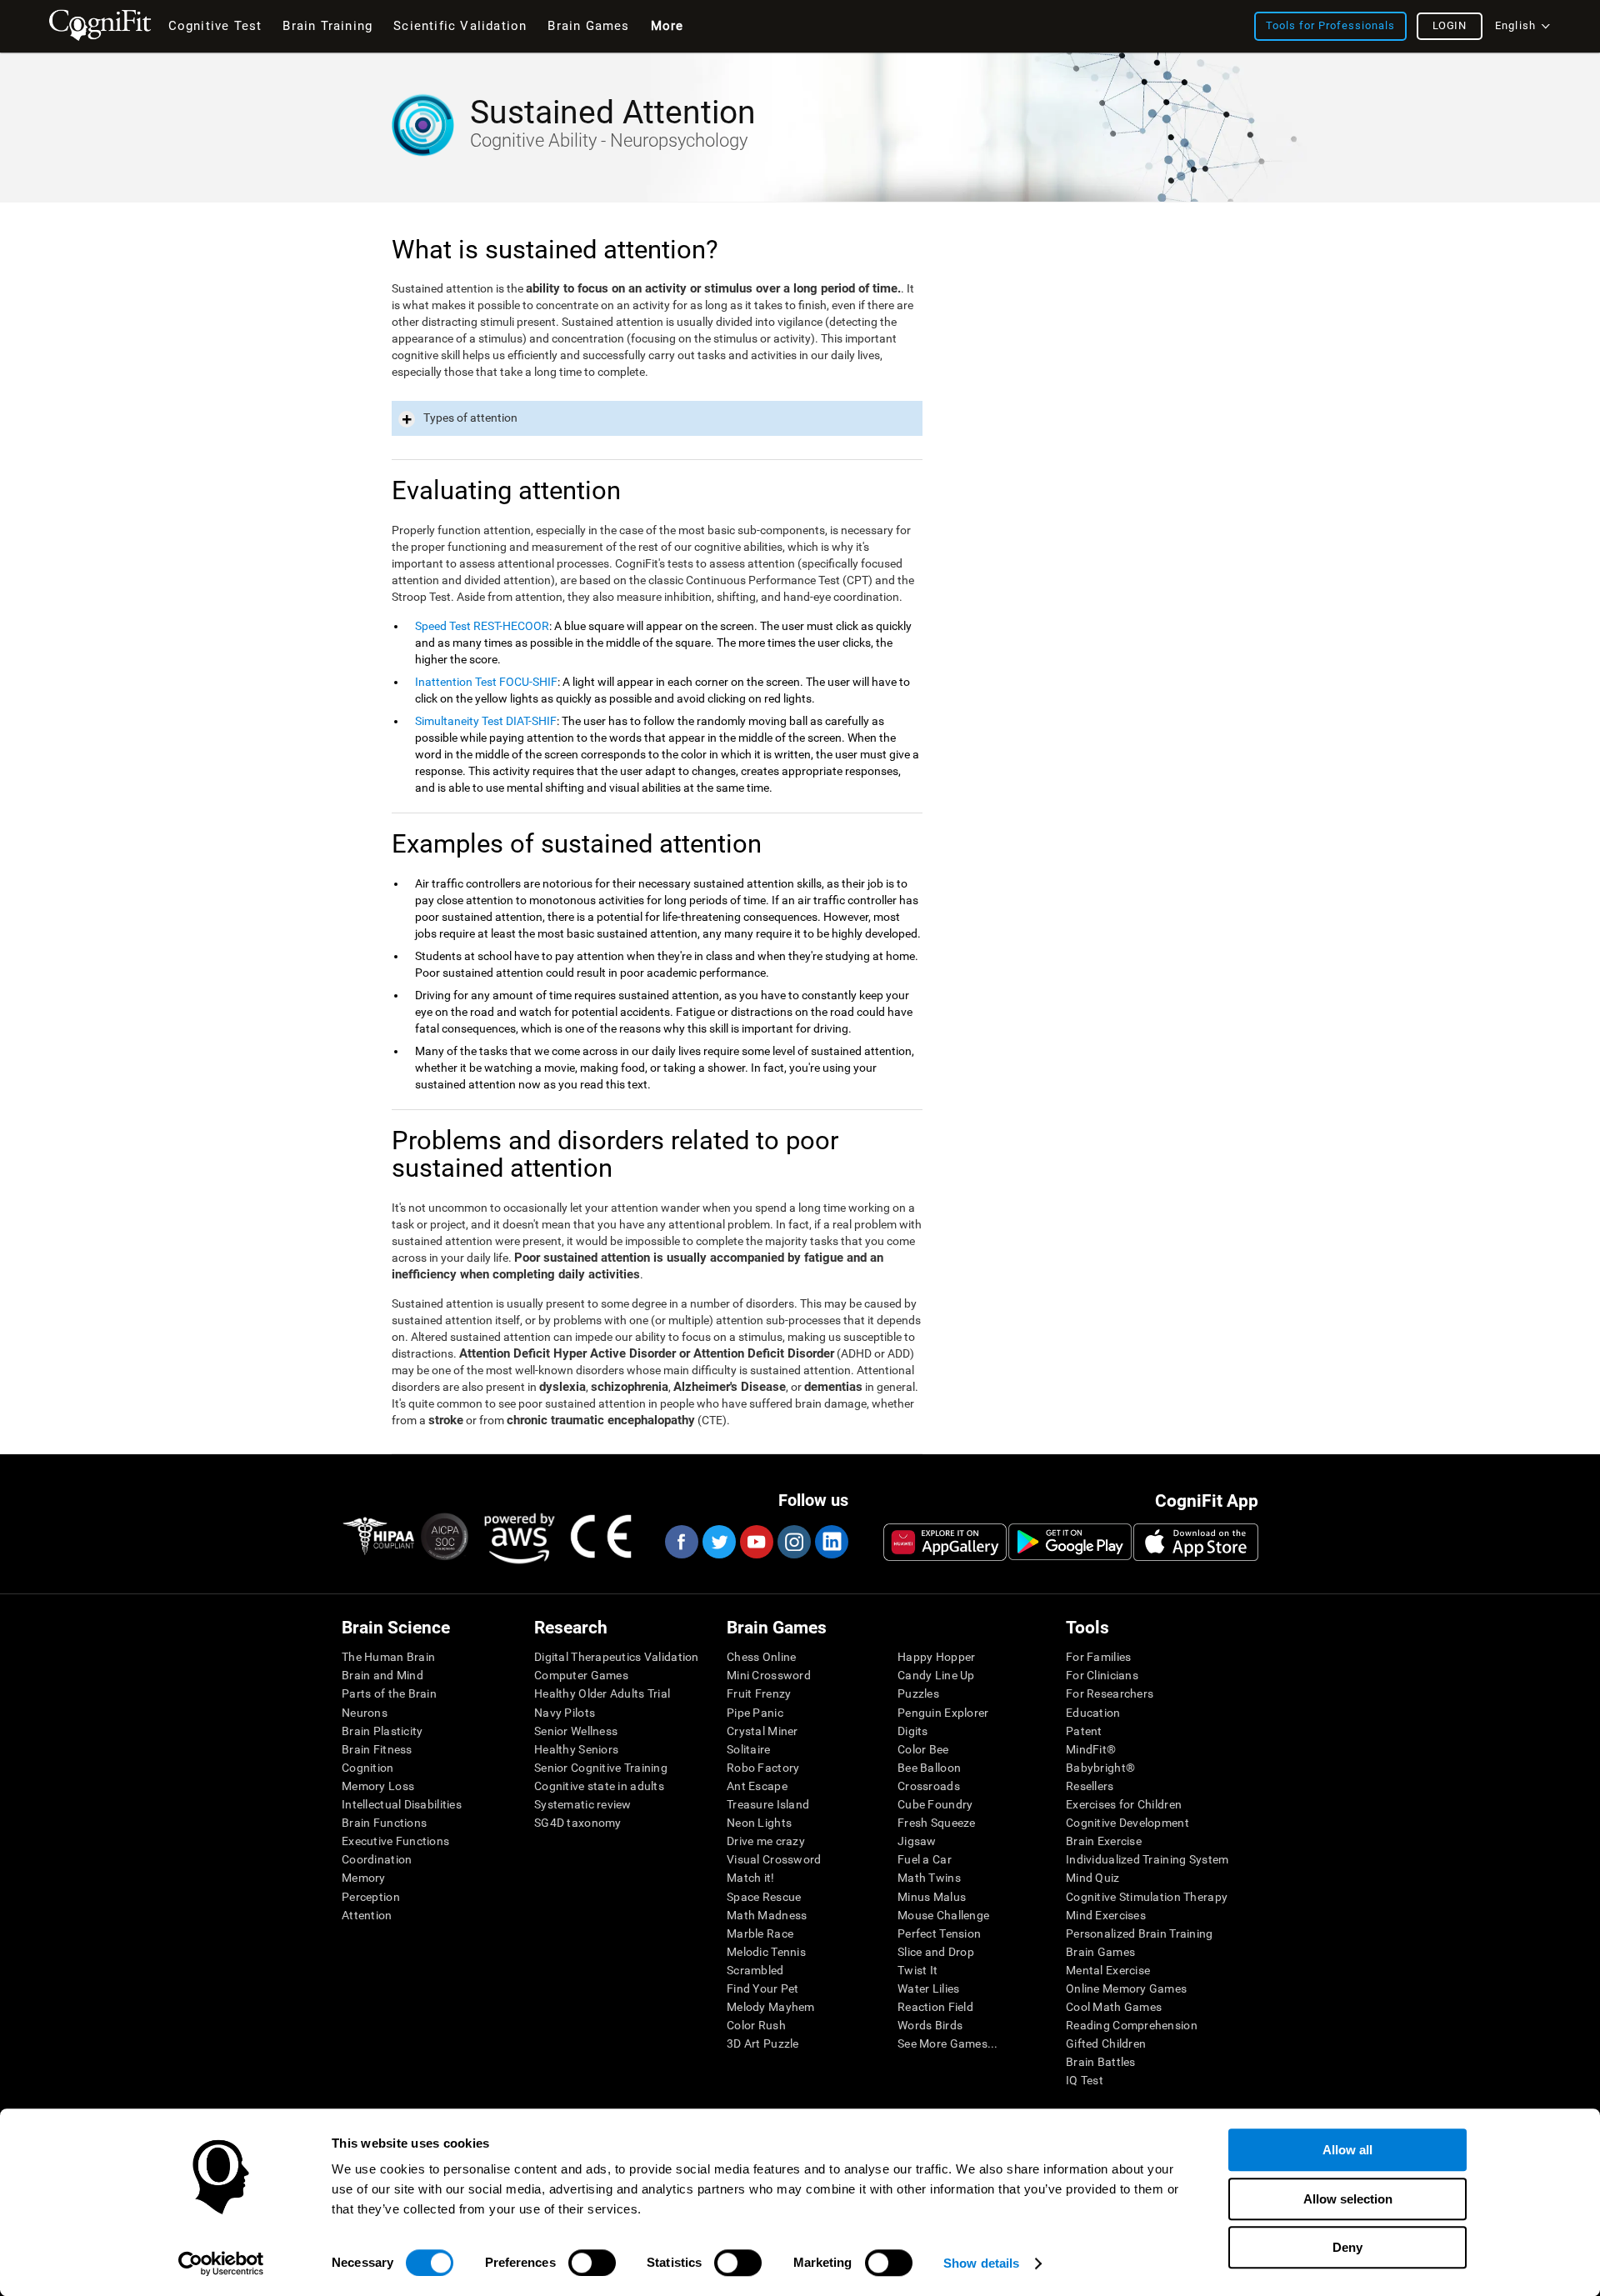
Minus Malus (932, 1897)
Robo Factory (763, 1768)
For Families (1098, 1657)
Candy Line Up (936, 1675)
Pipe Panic (755, 1713)
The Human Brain (388, 1657)
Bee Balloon (929, 1768)
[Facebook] (681, 1542)
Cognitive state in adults (599, 1786)
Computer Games (581, 1675)
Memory (364, 1878)
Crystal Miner (762, 1731)
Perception (371, 1897)
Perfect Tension (939, 1933)
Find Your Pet (763, 1988)
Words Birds (930, 2025)
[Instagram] (793, 1542)
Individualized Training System (1147, 1859)
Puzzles (918, 1693)
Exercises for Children (1124, 1804)
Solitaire (749, 1749)
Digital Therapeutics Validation (617, 1657)
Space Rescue (764, 1897)
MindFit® (1091, 1749)
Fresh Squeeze (937, 1823)
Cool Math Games (1114, 2007)
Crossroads (929, 1786)
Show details (981, 2263)
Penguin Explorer (943, 1713)
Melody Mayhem (771, 2007)
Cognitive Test (215, 26)
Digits (913, 1731)
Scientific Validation (460, 26)
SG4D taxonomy (578, 1823)
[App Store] (1196, 1542)
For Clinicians (1102, 1675)
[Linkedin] (831, 1542)
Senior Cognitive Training (601, 1768)
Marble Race (760, 1933)
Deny (1347, 2247)
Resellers (1090, 1786)
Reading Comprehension (1132, 2025)
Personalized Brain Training (1140, 1933)
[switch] (592, 2263)
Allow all (1347, 2150)
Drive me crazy (766, 1841)
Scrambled (755, 1970)
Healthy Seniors (576, 1749)
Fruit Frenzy (759, 1693)
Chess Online (761, 1657)
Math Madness (767, 1915)
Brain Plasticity (382, 1731)
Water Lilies (928, 1988)
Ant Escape (757, 1786)
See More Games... (948, 2043)
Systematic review (583, 1804)
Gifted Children (1106, 2043)
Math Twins (929, 1878)
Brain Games (1100, 1952)
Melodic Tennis (766, 1952)
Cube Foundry (935, 1804)
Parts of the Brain (389, 1693)
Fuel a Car (925, 1859)
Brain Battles (1101, 2062)
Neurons (365, 1713)
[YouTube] (756, 1542)
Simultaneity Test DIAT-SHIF (486, 721)
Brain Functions (384, 1823)
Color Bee (923, 1749)
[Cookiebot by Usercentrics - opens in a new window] (221, 2263)
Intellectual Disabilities (402, 1804)
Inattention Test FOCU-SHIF (486, 682)
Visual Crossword (774, 1859)
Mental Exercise (1108, 1970)
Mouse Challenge (943, 1915)
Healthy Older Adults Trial (602, 1693)
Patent (1084, 1731)
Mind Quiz (1093, 1878)
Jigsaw (917, 1841)
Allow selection (1348, 2199)
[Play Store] (1070, 1542)
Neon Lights (759, 1823)
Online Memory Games (1126, 1988)
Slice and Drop (936, 1952)
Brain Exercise (1104, 1841)
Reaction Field (935, 2007)
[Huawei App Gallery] (945, 1542)
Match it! (751, 1878)
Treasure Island (768, 1804)
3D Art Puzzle (763, 2043)
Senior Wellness (576, 1731)
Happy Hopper (936, 1657)
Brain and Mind (382, 1675)
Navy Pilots (565, 1713)
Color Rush (756, 2025)
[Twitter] (718, 1542)
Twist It (917, 1970)
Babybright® (1100, 1768)
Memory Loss (378, 1786)
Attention (367, 1915)
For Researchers (1110, 1693)
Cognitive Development (1127, 1823)
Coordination (377, 1859)
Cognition (368, 1768)
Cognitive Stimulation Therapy (1147, 1897)
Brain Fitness (377, 1749)
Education (1093, 1713)
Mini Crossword (769, 1675)
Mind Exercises (1106, 1915)
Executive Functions (395, 1841)
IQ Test (1085, 2080)
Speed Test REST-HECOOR (482, 626)
